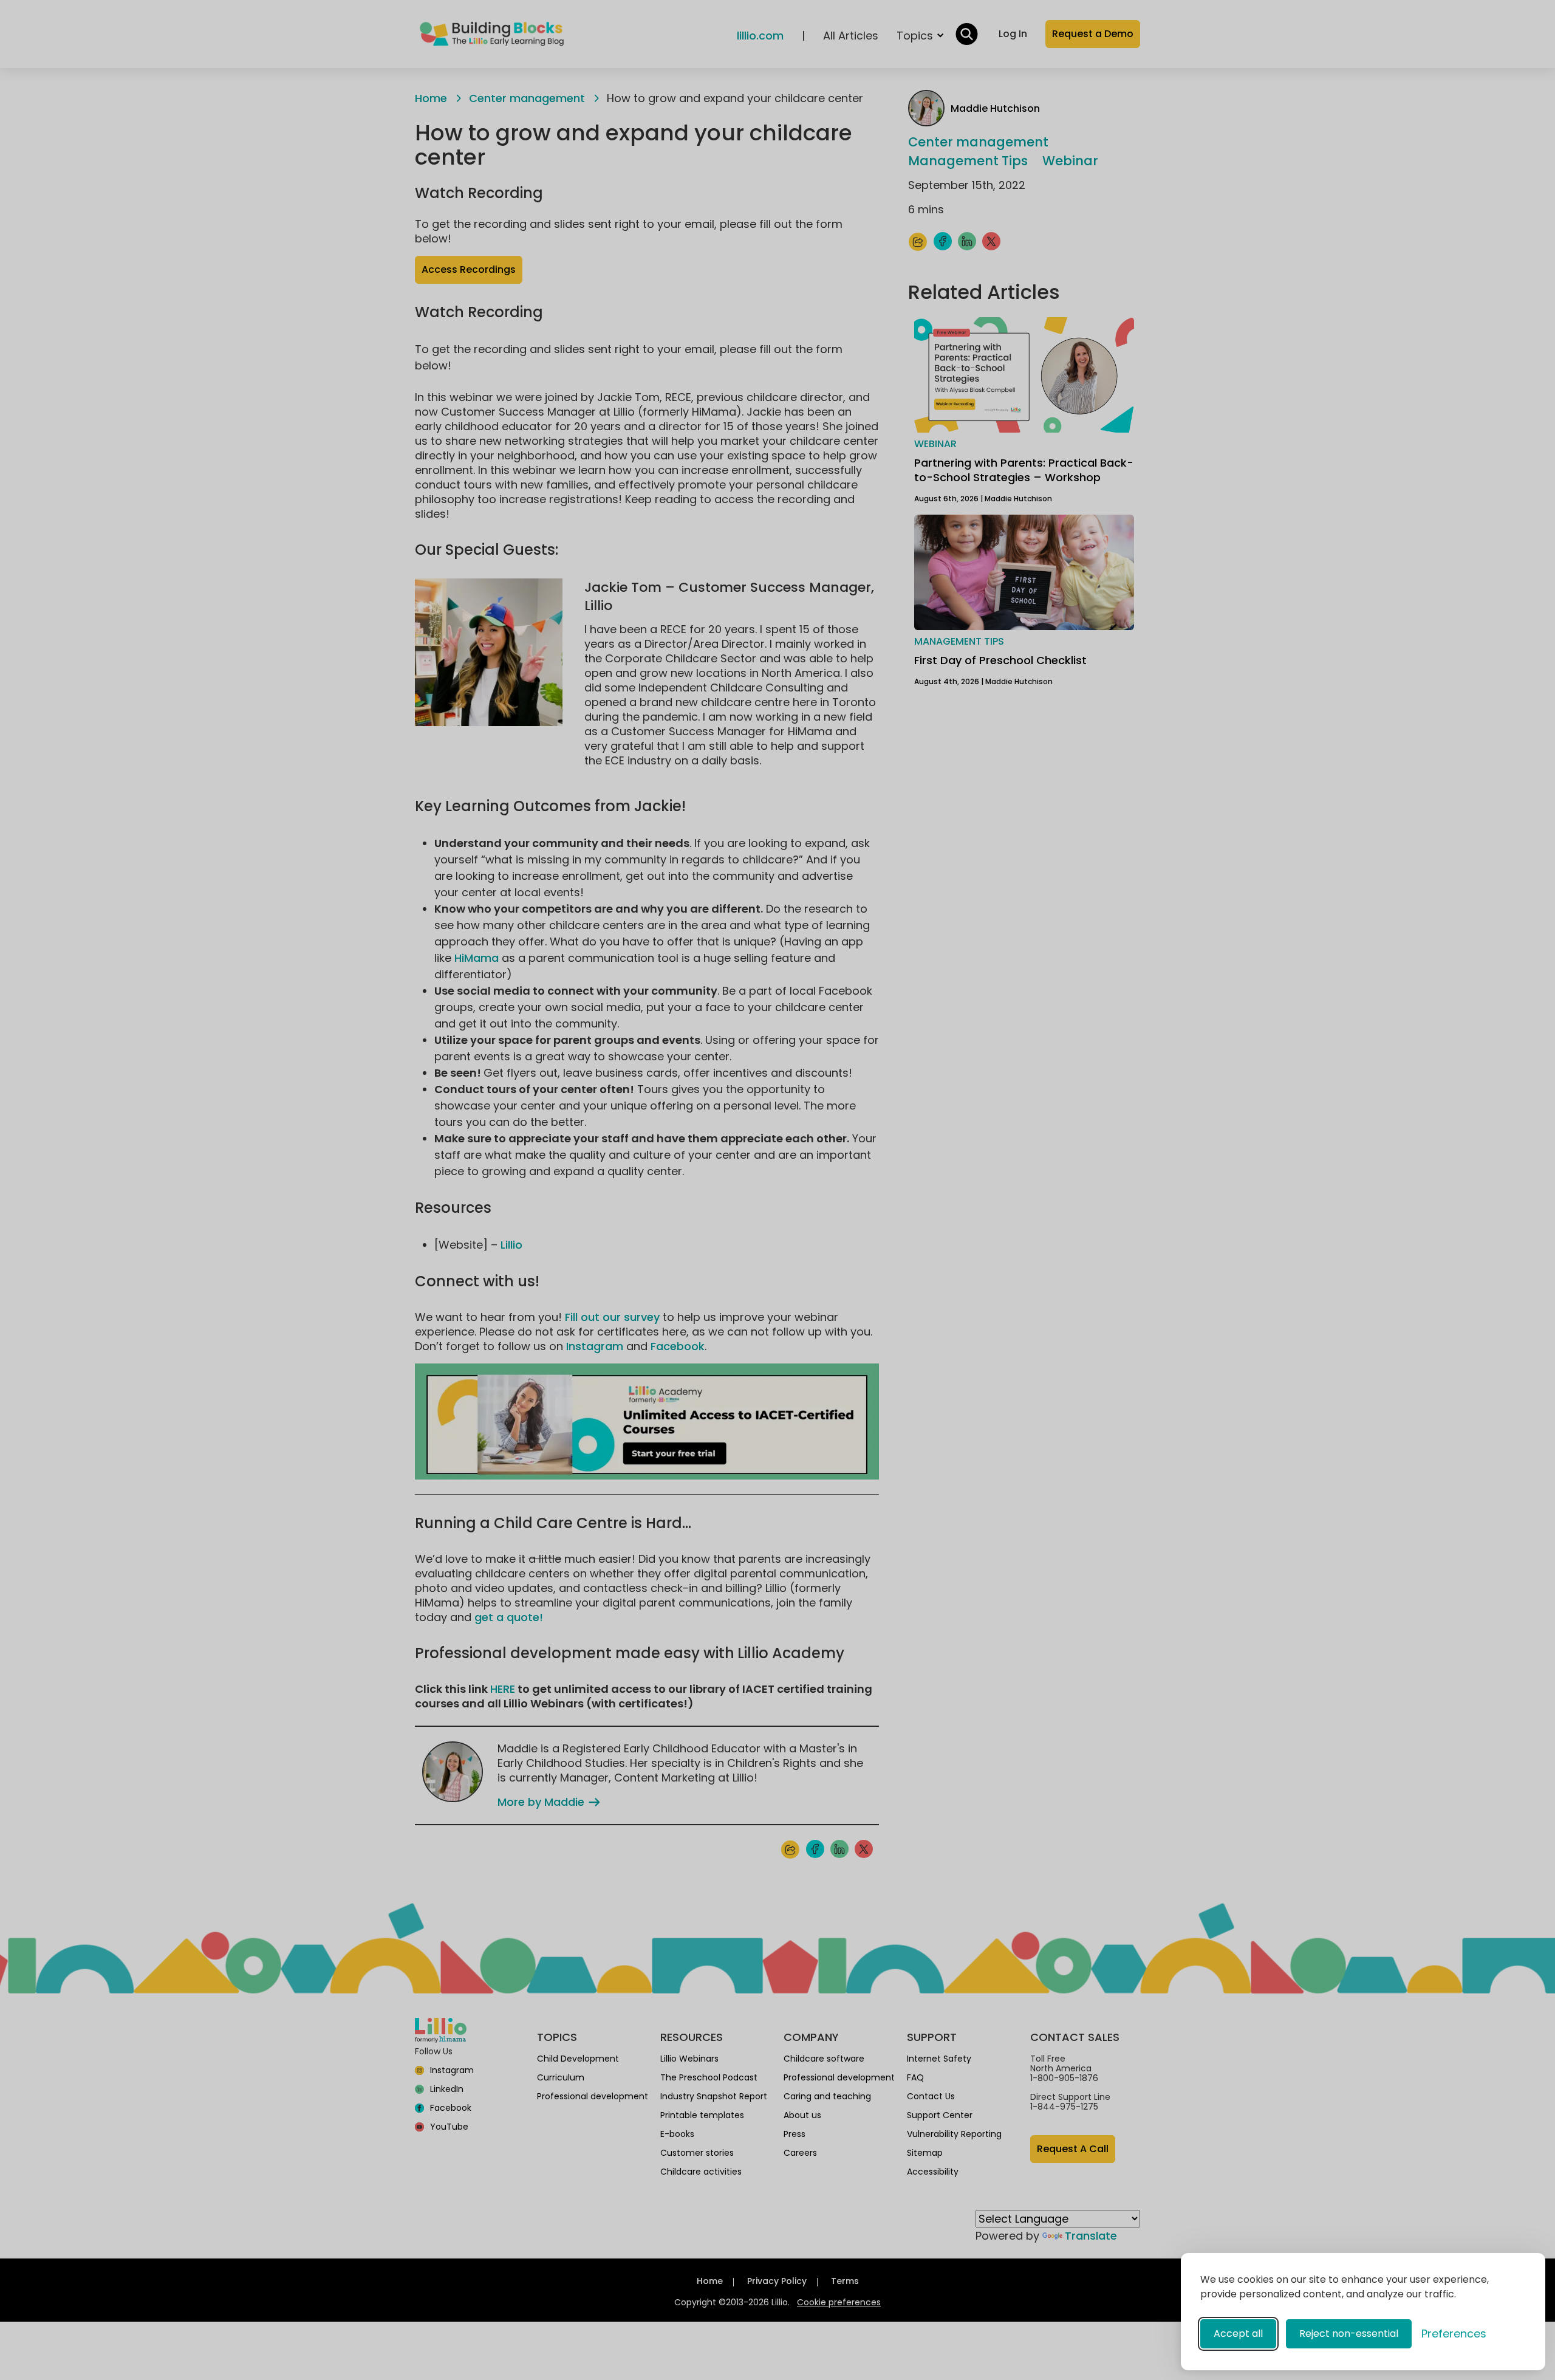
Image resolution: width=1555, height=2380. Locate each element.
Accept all (1238, 2334)
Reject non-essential (1349, 2334)
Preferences (1454, 2334)
